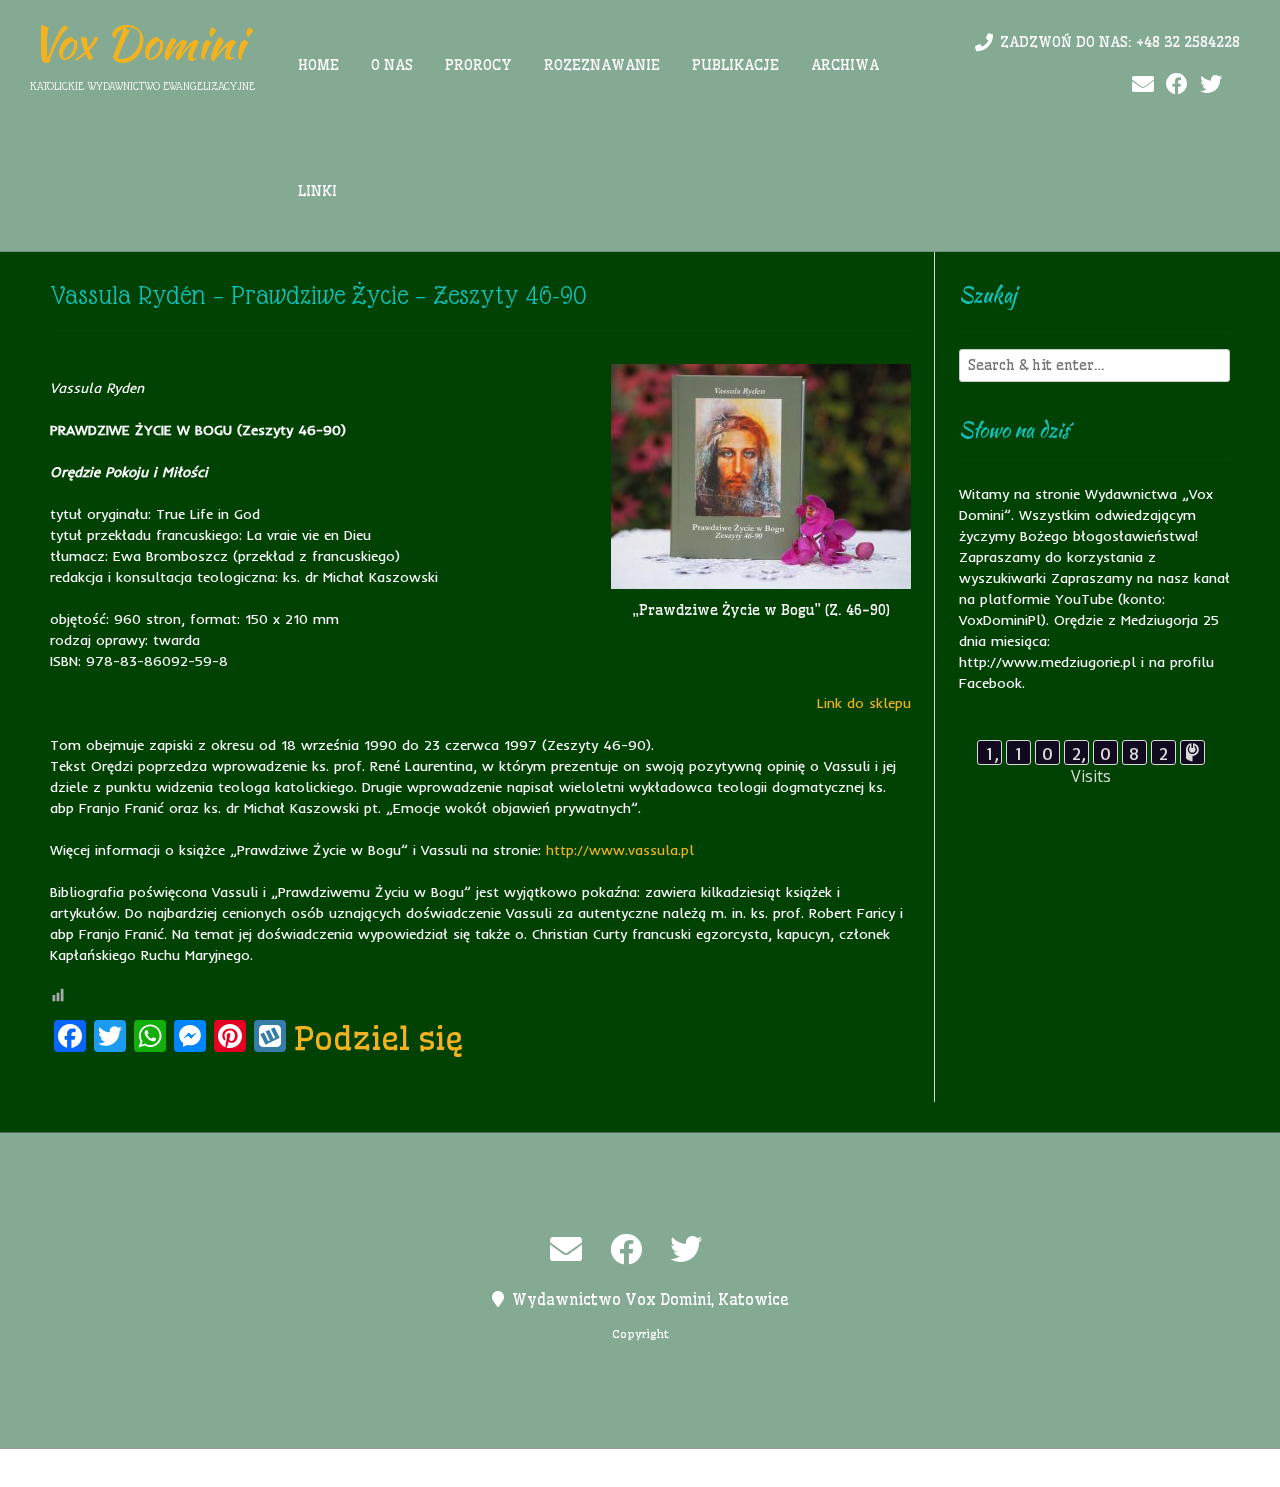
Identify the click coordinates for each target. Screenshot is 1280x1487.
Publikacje (735, 65)
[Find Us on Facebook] (1177, 84)
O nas (392, 65)
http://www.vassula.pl (620, 850)
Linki (317, 191)
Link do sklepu (864, 703)
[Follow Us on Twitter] (1211, 84)
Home (318, 65)
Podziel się (379, 1038)
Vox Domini (137, 43)
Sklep (887, 1468)
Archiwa (845, 65)
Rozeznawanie (602, 65)
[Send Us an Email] (1143, 84)
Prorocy (478, 65)
